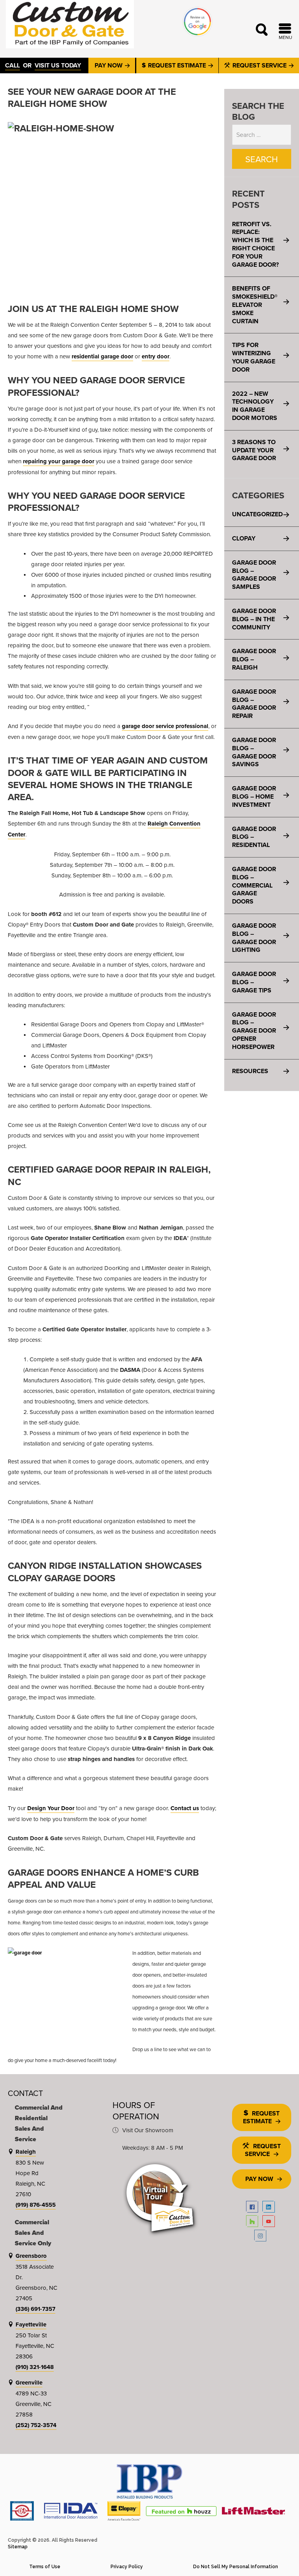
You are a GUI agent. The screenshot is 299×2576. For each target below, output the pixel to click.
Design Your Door (51, 1808)
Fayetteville (31, 2324)
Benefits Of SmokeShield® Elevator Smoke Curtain (255, 305)
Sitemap (18, 2547)
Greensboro (31, 2256)
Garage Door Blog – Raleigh (254, 659)
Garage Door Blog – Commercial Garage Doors (254, 885)
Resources (250, 1071)
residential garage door (102, 356)
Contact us (185, 1808)
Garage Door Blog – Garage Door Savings (254, 752)
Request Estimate (177, 65)
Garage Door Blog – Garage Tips (254, 982)
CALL (12, 65)
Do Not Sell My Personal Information (236, 2567)
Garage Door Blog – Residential (254, 837)
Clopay (244, 538)
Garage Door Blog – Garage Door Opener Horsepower (254, 1031)
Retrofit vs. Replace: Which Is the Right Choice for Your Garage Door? (255, 244)
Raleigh (26, 2152)
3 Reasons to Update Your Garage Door (254, 450)
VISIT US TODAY (58, 65)
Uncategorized (257, 514)
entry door (156, 356)
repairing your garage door (59, 461)
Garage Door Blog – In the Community (254, 619)
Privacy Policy (127, 2567)
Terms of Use (45, 2567)
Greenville (29, 2383)
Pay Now (109, 65)
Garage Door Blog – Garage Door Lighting (254, 938)
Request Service (259, 65)
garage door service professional (165, 726)
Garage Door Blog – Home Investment (254, 796)
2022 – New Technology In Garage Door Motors (255, 406)
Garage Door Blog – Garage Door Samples (254, 575)
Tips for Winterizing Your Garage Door (254, 357)
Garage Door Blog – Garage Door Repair (254, 704)
